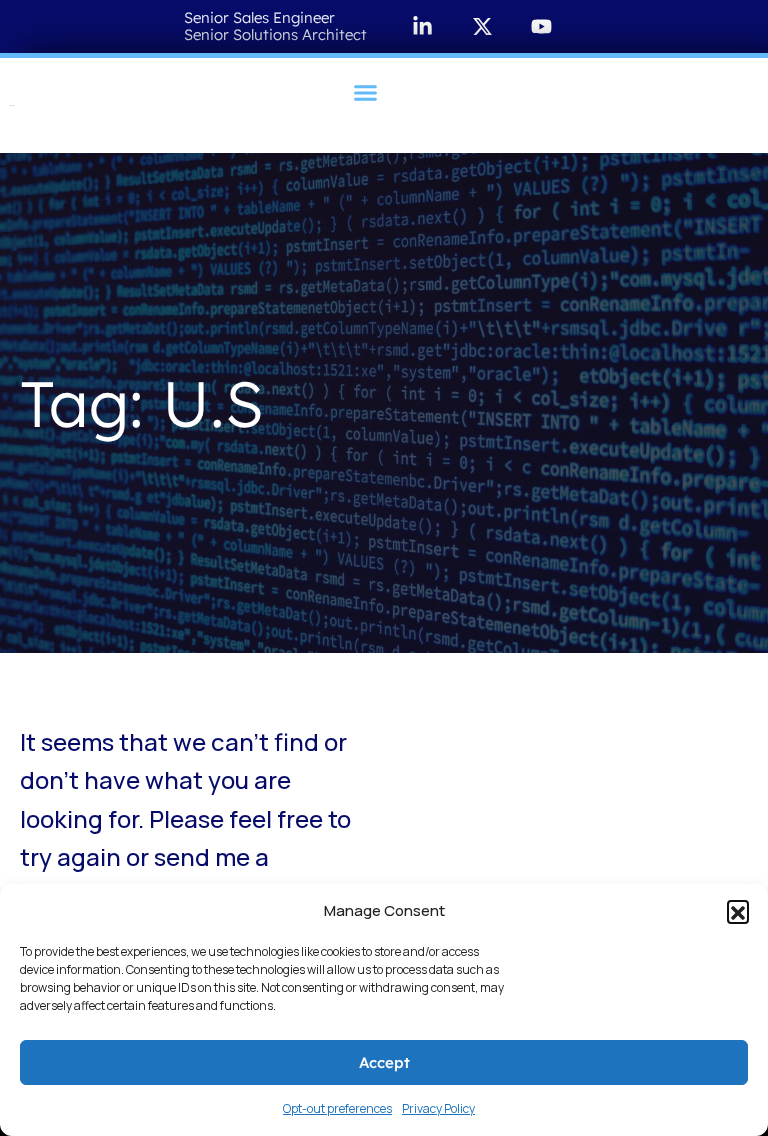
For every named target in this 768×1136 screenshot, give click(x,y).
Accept (384, 1062)
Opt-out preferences (337, 1108)
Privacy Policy (438, 1108)
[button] (738, 911)
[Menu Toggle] (365, 92)
